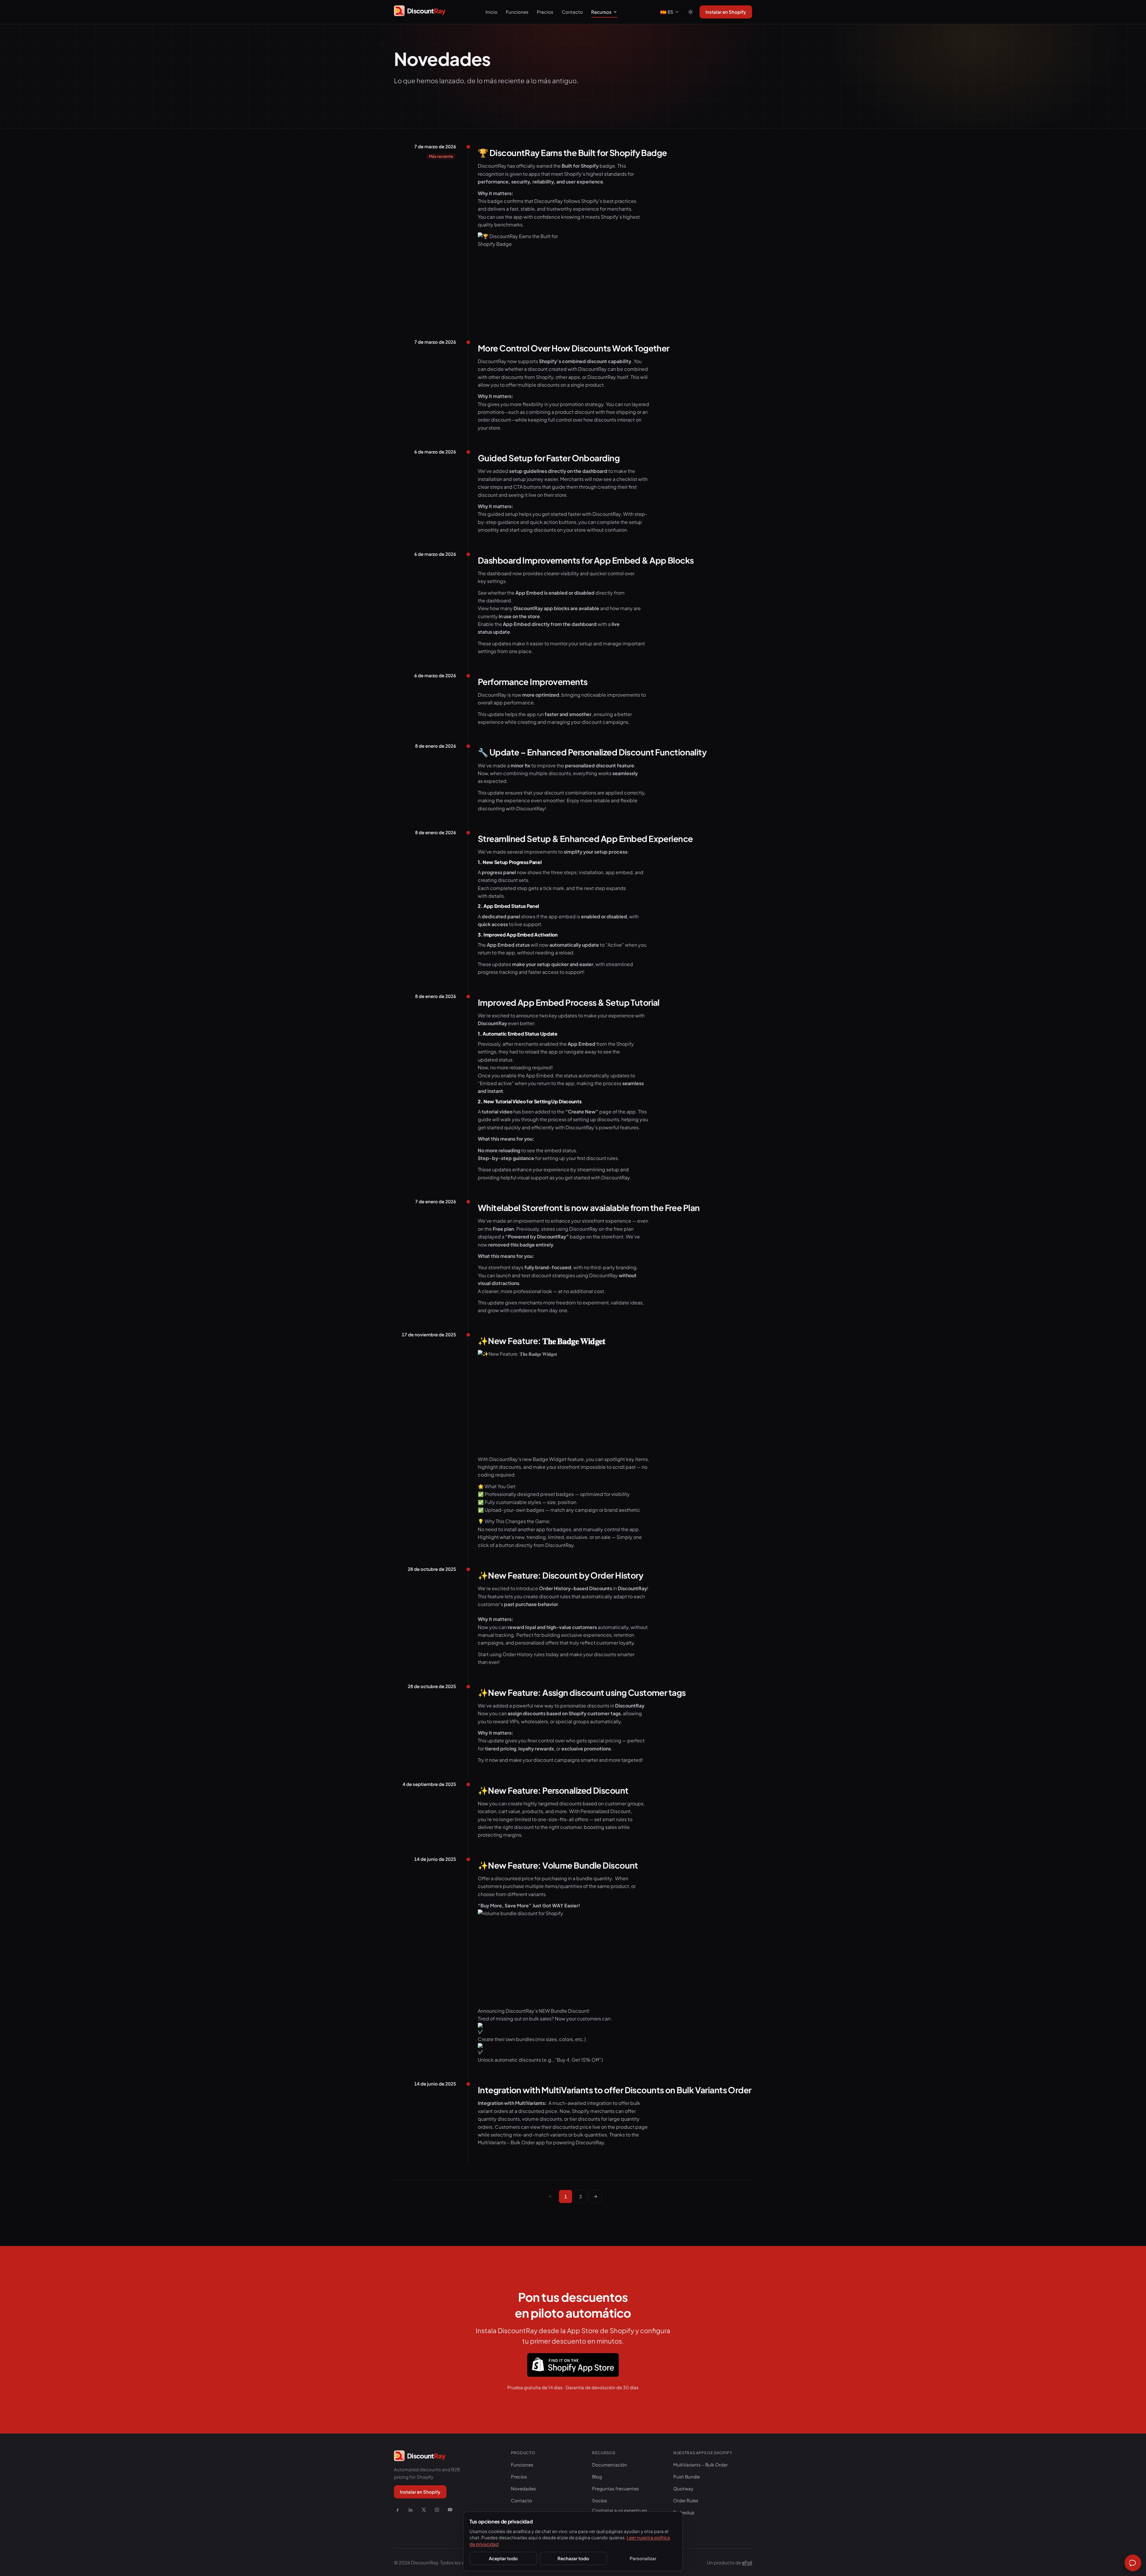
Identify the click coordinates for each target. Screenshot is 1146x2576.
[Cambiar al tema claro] (691, 12)
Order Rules (686, 2500)
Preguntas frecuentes (616, 2488)
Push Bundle (687, 2476)
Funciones (517, 12)
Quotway (683, 2488)
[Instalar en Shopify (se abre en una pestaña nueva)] (573, 2365)
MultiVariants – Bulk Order (700, 2465)
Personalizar (643, 2558)
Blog (597, 2476)
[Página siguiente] (595, 2196)
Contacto (572, 12)
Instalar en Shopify (726, 12)
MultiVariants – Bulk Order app (512, 2142)
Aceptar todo (503, 2558)
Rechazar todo (573, 2558)
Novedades (523, 2488)
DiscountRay (590, 2142)
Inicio (492, 12)
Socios (600, 2500)
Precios (545, 12)
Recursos (601, 12)
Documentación (610, 2465)
